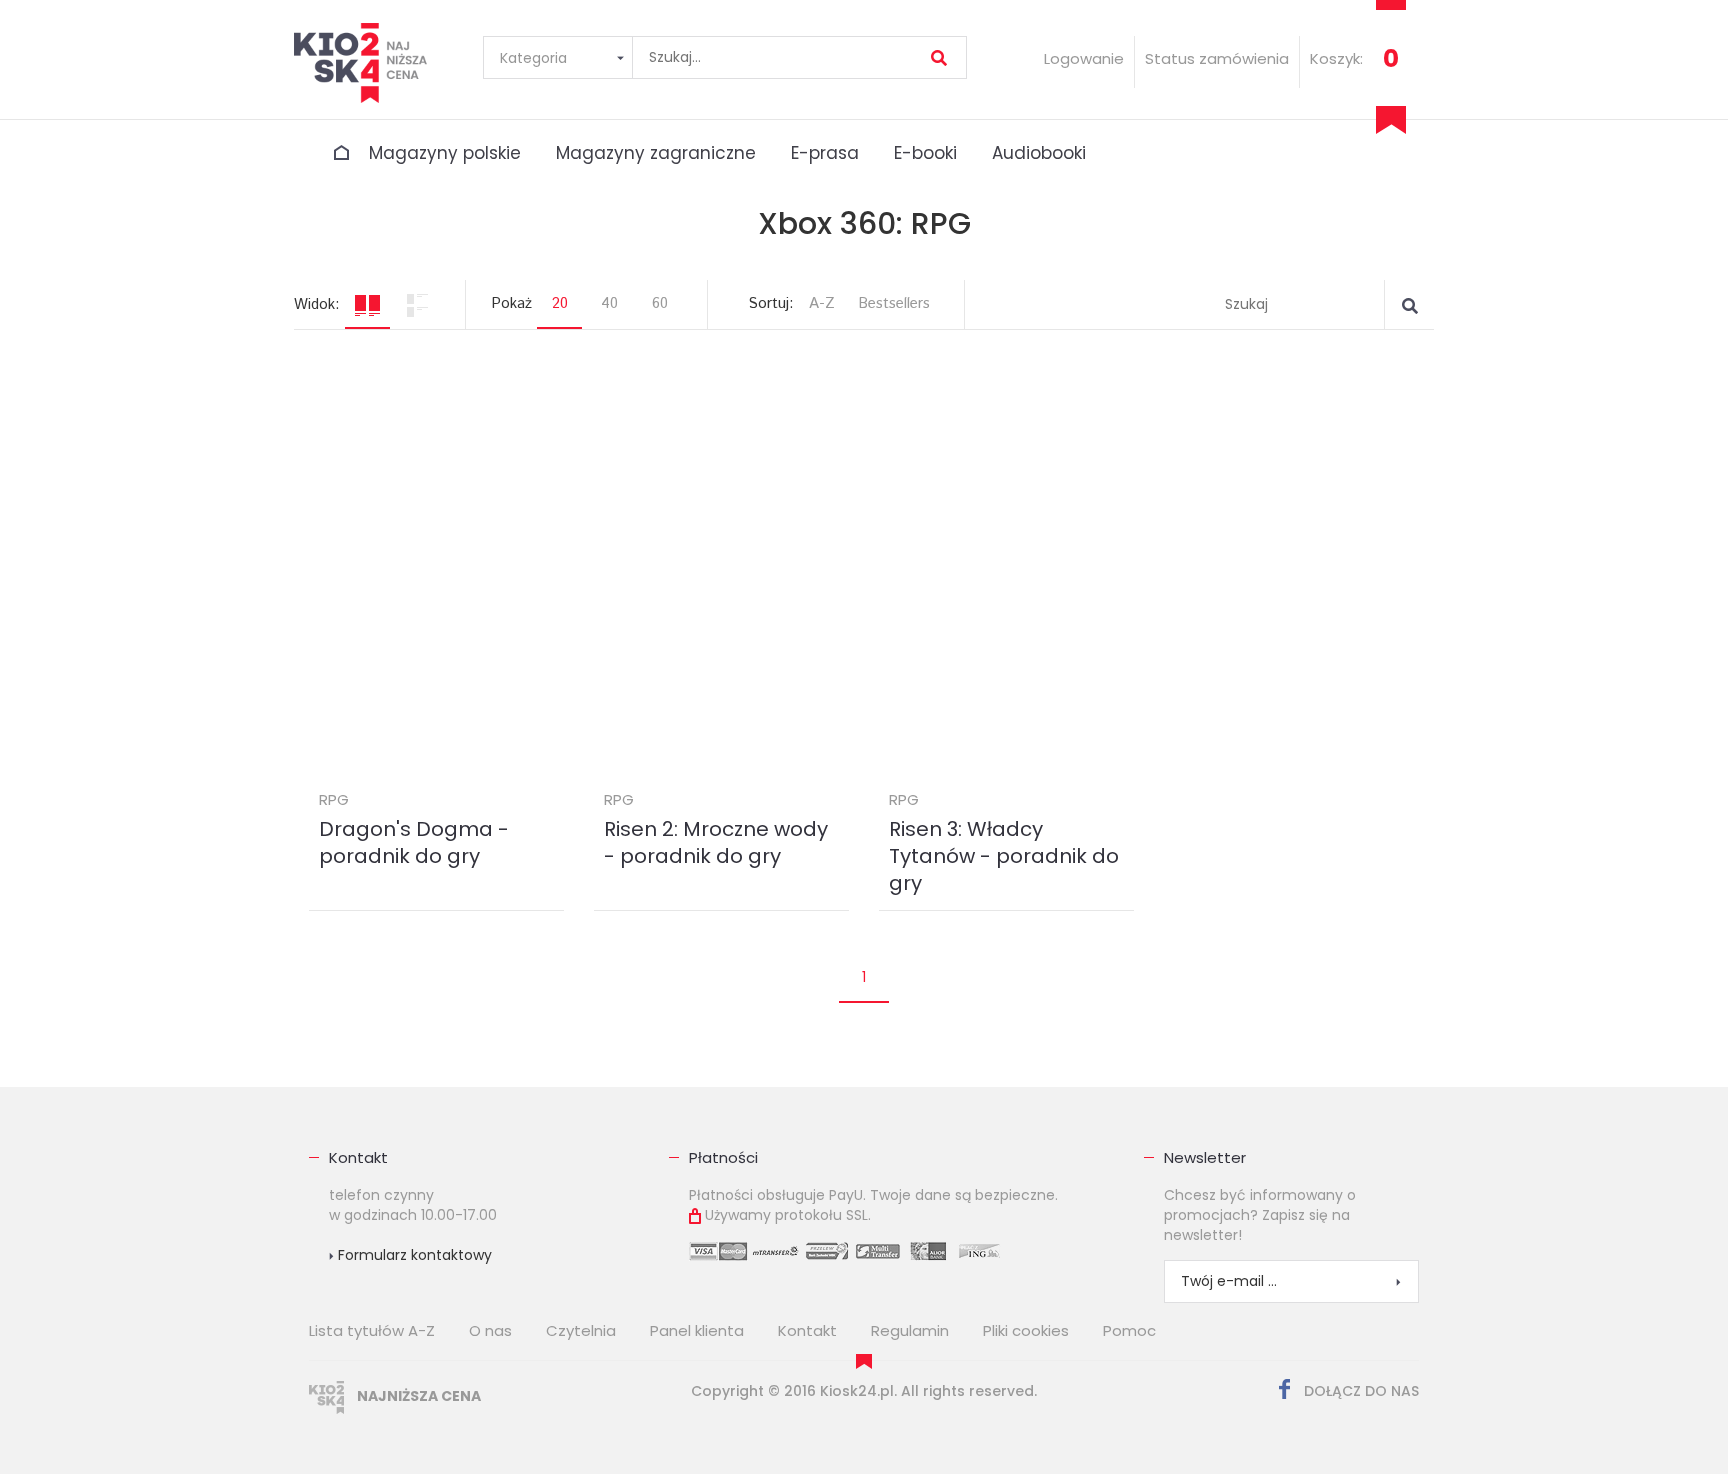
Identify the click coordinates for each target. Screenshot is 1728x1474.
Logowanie (1084, 58)
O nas (490, 1330)
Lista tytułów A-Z (372, 1330)
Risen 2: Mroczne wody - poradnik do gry (716, 842)
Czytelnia (581, 1330)
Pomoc (1129, 1330)
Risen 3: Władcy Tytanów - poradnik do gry (1004, 856)
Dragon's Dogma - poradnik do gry (414, 842)
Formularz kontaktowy (413, 1255)
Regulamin (910, 1330)
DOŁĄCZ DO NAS (1359, 1391)
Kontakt (358, 1157)
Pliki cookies (1026, 1330)
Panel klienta (697, 1330)
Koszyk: (1336, 58)
